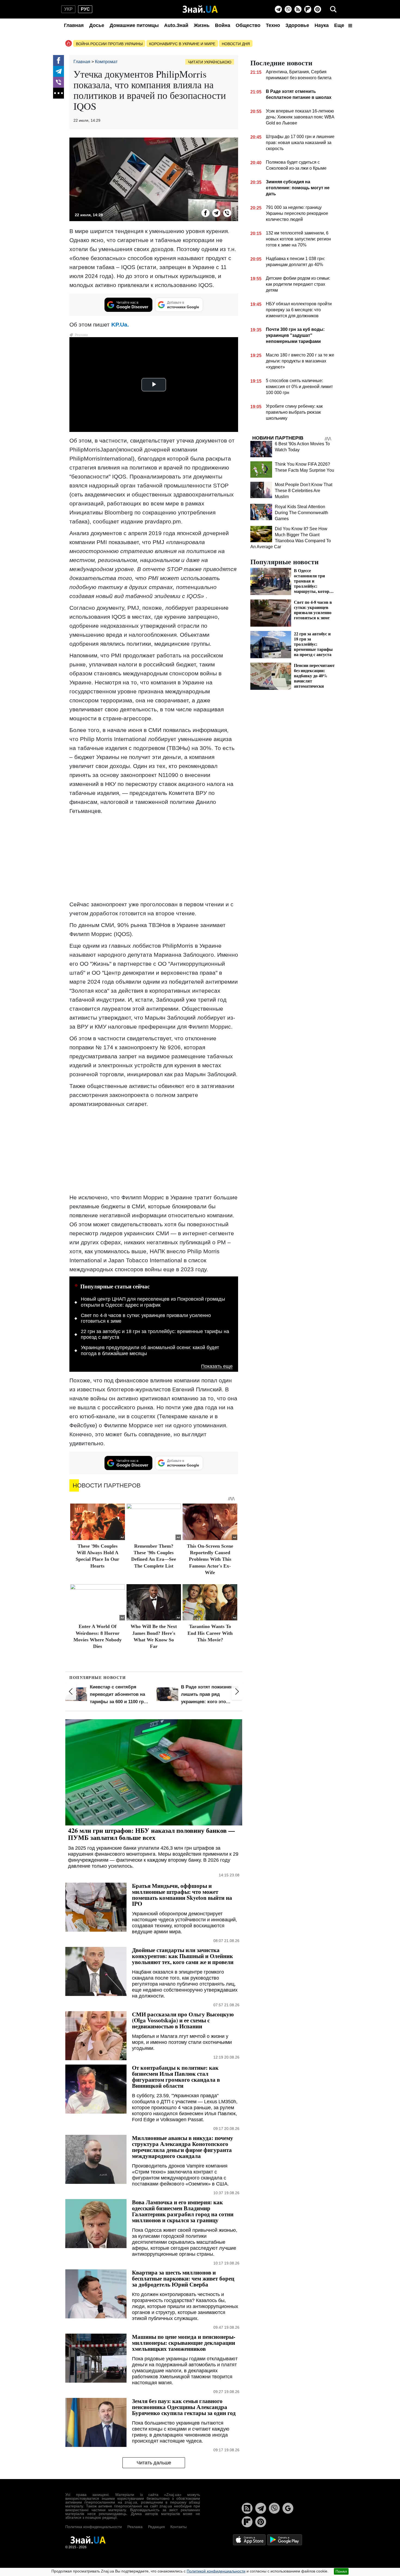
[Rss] (298, 9)
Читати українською (210, 62)
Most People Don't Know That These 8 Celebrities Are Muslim (304, 491)
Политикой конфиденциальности (216, 2571)
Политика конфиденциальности (94, 2527)
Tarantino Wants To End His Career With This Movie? (210, 1633)
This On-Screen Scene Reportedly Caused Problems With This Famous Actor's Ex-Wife (210, 1559)
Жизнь (202, 25)
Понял (341, 2571)
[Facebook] (59, 60)
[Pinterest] (318, 9)
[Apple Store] (250, 2539)
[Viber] (288, 9)
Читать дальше (154, 2463)
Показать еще (217, 1366)
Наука (322, 25)
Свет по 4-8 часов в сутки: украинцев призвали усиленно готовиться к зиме (146, 1318)
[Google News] (288, 2508)
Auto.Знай (176, 25)
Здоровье (297, 25)
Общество (248, 25)
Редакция (156, 2527)
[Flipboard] (308, 9)
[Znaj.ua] (200, 9)
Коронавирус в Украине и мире (182, 44)
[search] (333, 9)
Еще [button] (340, 25)
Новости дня (236, 44)
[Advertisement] (154, 858)
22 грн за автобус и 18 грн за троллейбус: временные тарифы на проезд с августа (155, 1334)
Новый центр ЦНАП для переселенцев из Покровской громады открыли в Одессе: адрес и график (153, 1302)
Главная (74, 25)
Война (223, 25)
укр (68, 9)
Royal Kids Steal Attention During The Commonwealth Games (301, 513)
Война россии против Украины (109, 44)
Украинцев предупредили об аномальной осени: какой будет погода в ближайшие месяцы (150, 1351)
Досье (97, 25)
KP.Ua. (120, 324)
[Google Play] (285, 2539)
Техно (273, 25)
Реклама (135, 2527)
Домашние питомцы (134, 25)
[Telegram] (278, 9)
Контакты (179, 2527)
